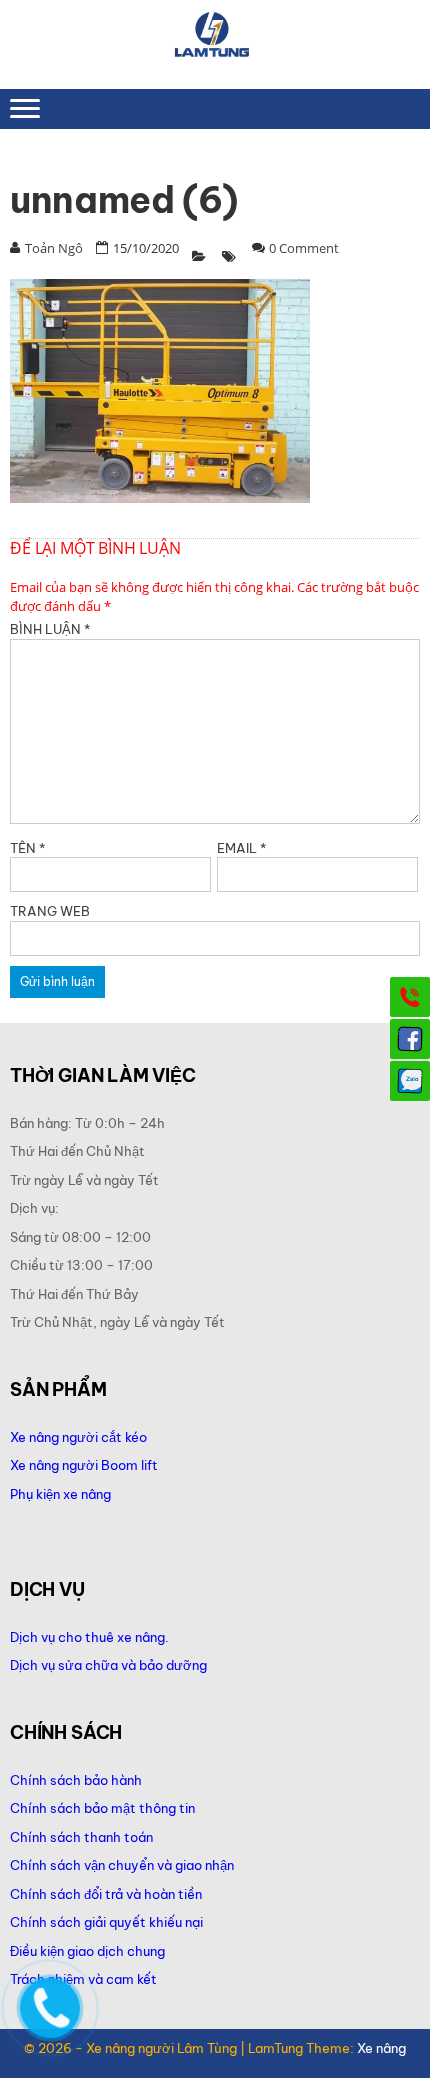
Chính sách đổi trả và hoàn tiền (106, 1894)
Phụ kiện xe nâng (60, 1494)
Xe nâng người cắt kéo (78, 1437)
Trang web (50, 911)
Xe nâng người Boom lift (84, 1465)
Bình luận (50, 629)
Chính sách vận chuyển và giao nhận (122, 1865)
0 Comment (304, 248)
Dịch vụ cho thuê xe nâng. (89, 1637)
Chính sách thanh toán (81, 1837)
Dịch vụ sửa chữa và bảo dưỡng (110, 1665)
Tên (27, 848)
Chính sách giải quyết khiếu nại (106, 1922)
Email (241, 848)
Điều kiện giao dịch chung (87, 1951)
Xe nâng (381, 2048)
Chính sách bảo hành (76, 1780)
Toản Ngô (54, 248)
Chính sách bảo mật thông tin (102, 1808)
